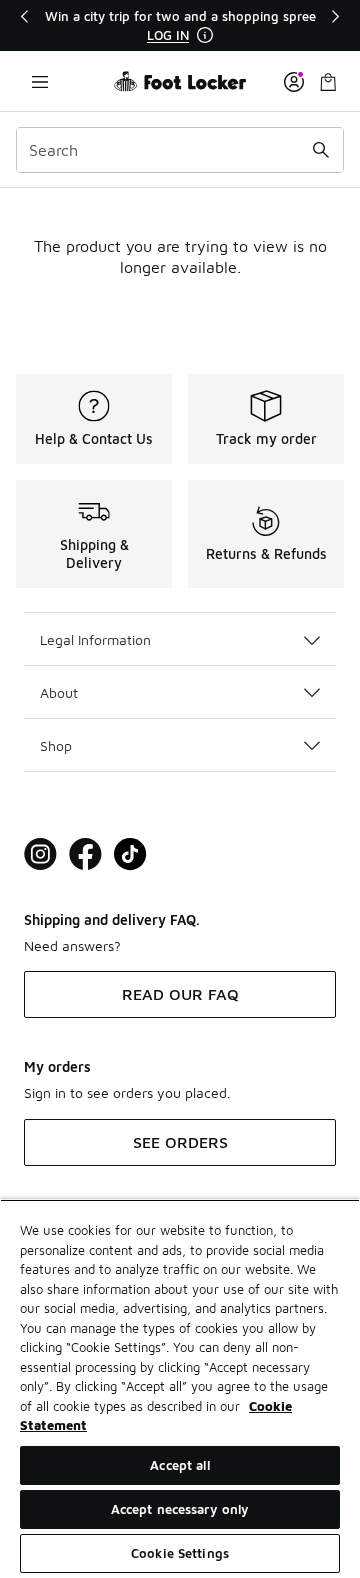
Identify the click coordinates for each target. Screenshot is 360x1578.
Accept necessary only (180, 1509)
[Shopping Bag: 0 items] (328, 81)
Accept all (179, 1465)
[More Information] (205, 35)
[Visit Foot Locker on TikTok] (130, 854)
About (59, 692)
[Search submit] (321, 150)
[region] (180, 25)
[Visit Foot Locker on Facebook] (85, 854)
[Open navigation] (40, 81)
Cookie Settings (180, 1553)
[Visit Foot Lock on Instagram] (40, 854)
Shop (56, 745)
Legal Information (95, 639)
